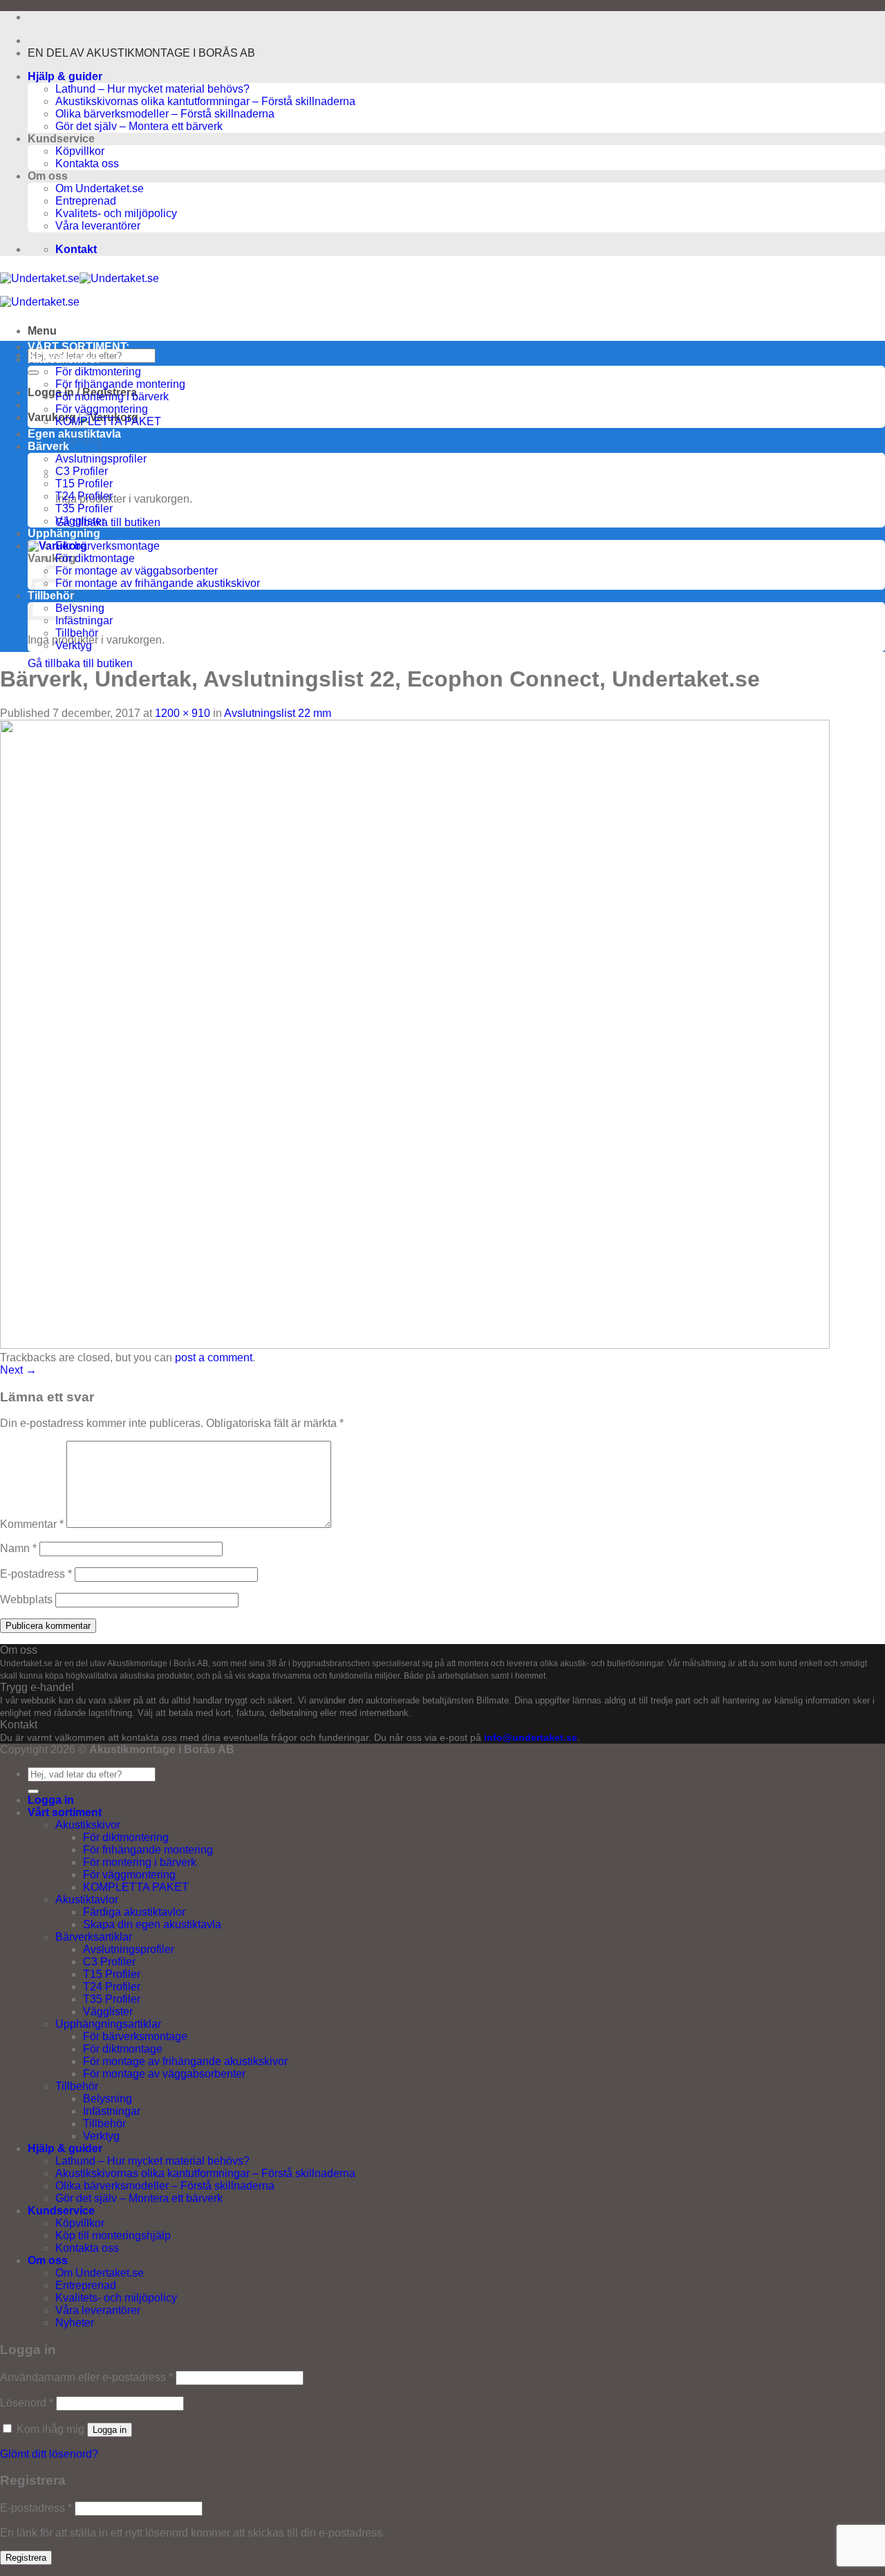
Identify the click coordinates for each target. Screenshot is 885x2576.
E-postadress (36, 1574)
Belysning (80, 608)
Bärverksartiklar (94, 1937)
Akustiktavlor (87, 1900)
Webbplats (26, 1599)
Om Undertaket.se (100, 188)
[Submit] (33, 373)
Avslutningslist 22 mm (278, 713)
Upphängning (64, 533)
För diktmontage (95, 558)
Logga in (110, 2430)
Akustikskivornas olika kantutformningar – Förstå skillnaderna (205, 101)
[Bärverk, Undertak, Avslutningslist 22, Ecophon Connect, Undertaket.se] (415, 1345)
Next (18, 1370)
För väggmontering (102, 409)
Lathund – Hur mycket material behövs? (152, 89)
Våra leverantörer (98, 226)
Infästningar (84, 620)
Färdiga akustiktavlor (134, 1912)
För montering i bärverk (112, 396)
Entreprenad (86, 201)
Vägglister (80, 521)
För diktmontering (98, 372)
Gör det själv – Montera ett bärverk (139, 126)
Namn (18, 1548)
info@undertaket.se (531, 1738)
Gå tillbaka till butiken (108, 522)
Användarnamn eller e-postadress (86, 2377)
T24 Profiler (84, 496)
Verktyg (74, 645)
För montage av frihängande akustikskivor (158, 583)
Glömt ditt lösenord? (49, 2454)
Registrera (26, 2558)
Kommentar (32, 1524)
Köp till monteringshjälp (113, 2236)
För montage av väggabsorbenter (137, 571)
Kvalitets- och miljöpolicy (116, 213)
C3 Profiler (109, 1962)
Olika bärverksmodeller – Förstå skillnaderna (165, 114)
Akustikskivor (64, 359)
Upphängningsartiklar (108, 2024)
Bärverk (48, 446)
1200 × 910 (183, 713)
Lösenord (27, 2403)
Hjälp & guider (65, 76)
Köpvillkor (80, 151)
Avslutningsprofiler (129, 1949)
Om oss (48, 2260)
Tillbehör (77, 633)
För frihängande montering (120, 384)
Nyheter (75, 2323)
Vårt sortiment (65, 1812)
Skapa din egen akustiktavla (152, 1924)
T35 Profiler (84, 508)
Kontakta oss (87, 164)
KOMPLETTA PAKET (108, 421)
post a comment (214, 1357)
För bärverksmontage (108, 546)
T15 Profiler (84, 484)
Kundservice (61, 2211)
